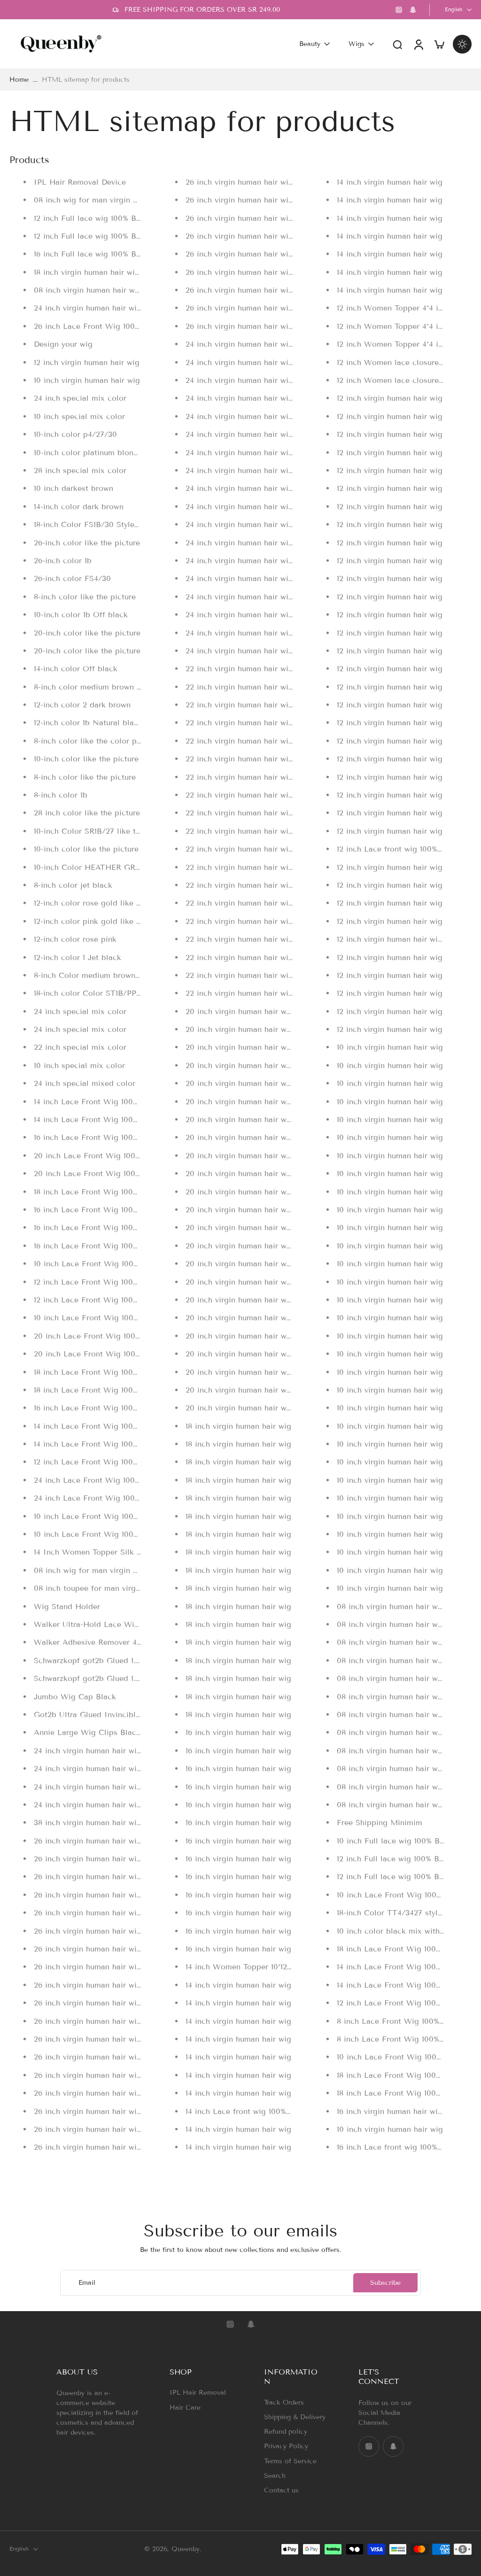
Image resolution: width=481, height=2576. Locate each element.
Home (19, 80)
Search (275, 2475)
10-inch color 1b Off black (81, 615)
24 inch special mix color (80, 398)
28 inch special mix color (80, 470)
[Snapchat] (413, 10)
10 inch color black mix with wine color (409, 1930)
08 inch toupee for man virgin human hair (109, 1588)
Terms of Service (290, 2461)
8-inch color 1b (61, 795)
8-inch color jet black (73, 885)
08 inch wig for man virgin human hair (103, 200)
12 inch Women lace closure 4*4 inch (403, 362)
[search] (397, 44)
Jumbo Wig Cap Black (75, 1696)
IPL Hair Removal (198, 2393)
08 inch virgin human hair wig (391, 1606)
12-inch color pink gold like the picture (105, 921)
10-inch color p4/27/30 (75, 434)
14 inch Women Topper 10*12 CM (244, 1967)
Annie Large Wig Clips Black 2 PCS (100, 1732)
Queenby (186, 2549)
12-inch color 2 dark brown (82, 705)
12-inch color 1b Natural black (88, 723)
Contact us (281, 2490)
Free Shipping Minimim (380, 1822)
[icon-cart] (439, 44)
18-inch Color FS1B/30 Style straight (99, 524)
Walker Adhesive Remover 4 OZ (93, 1642)
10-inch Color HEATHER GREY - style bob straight (126, 867)
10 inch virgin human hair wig (87, 380)
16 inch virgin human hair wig (238, 1732)
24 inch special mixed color (85, 1083)
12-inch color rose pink (75, 939)
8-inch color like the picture (85, 596)
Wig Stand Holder (67, 1606)
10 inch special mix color (79, 416)
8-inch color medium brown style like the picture (123, 686)
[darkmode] (462, 44)
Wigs (357, 44)
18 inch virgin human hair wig (238, 1426)
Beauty (310, 44)
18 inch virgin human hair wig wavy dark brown (119, 272)
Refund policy (286, 2432)
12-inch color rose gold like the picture (105, 903)
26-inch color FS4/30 (72, 578)
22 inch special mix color (80, 1047)
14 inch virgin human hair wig (238, 1984)
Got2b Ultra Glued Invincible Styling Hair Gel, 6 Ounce (135, 1714)
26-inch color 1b (63, 561)
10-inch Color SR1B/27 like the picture (103, 831)
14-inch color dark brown (79, 506)
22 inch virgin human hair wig (239, 669)
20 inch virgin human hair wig (240, 1011)
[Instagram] (399, 10)
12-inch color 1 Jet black (78, 957)
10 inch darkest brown (74, 488)
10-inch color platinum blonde (88, 452)
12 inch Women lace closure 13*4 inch (405, 380)
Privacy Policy (286, 2446)
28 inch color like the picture (87, 813)
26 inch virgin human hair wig (88, 1840)
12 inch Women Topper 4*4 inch (394, 308)
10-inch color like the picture (86, 759)
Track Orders (284, 2402)
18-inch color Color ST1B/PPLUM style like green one (131, 993)
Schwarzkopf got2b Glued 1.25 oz (94, 1660)
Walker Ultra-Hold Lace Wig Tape (96, 1624)
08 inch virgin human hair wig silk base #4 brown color (136, 290)
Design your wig (63, 344)
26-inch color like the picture (87, 542)
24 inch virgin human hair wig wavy (98, 308)
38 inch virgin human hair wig (88, 1822)
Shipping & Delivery (295, 2417)
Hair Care (185, 2407)
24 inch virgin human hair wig (88, 1750)
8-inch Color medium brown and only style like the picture (140, 975)
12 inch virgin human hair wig (87, 362)
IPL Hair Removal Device (80, 182)
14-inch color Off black (76, 669)
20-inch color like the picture (87, 632)
